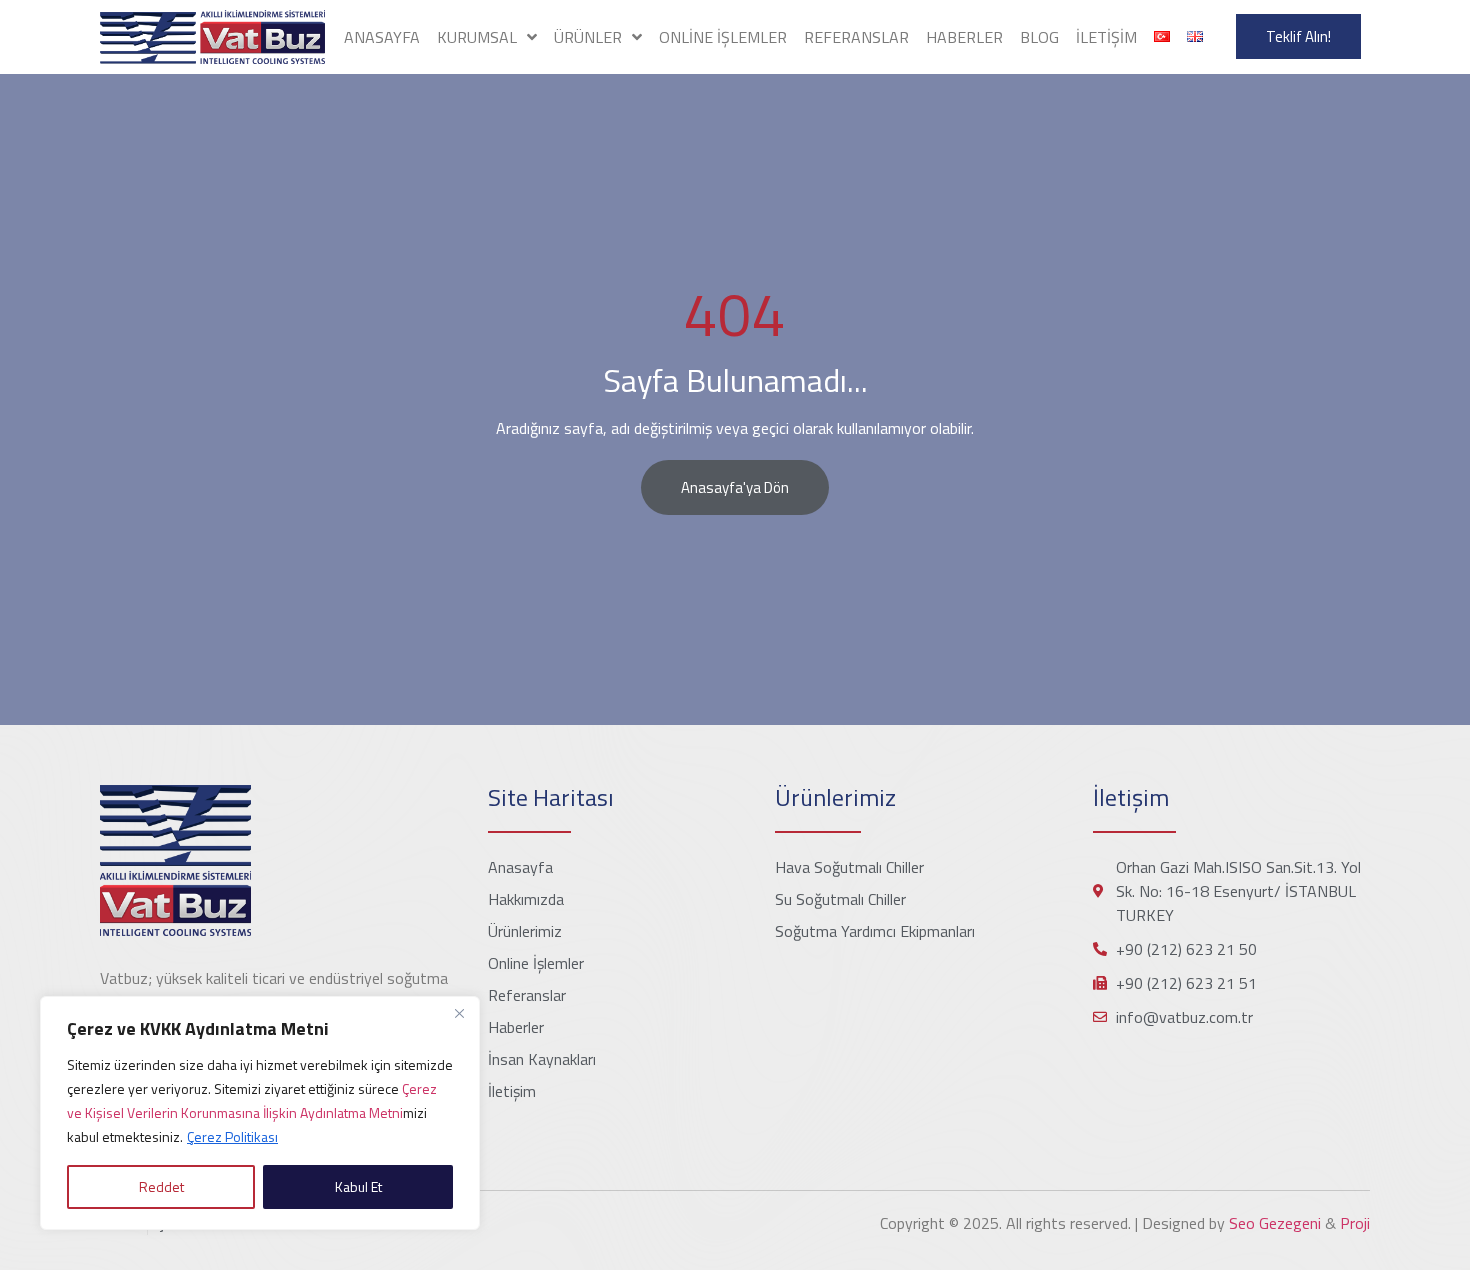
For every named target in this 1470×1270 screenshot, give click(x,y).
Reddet (161, 1186)
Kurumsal (477, 37)
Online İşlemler (723, 37)
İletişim (1106, 37)
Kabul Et (358, 1186)
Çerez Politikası (232, 1136)
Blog (1039, 37)
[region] (260, 1113)
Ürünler (588, 37)
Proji (1355, 1223)
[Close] (459, 1013)
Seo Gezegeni (1275, 1223)
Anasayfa (382, 37)
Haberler (964, 37)
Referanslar (856, 37)
